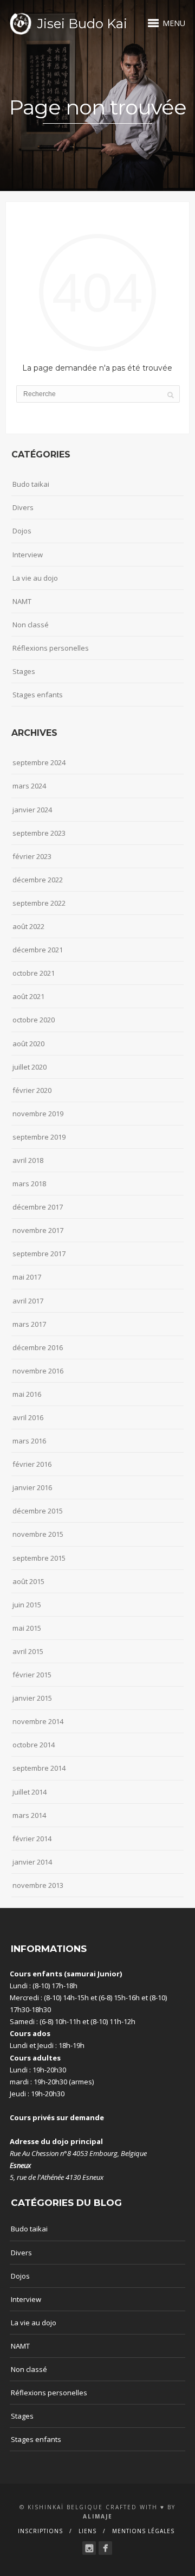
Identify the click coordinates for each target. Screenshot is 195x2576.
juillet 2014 (30, 1792)
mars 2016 (29, 1441)
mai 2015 (27, 1628)
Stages (24, 671)
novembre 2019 (38, 1114)
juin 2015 (27, 1605)
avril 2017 (28, 1301)
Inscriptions (40, 2531)
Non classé (31, 625)
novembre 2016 (38, 1371)
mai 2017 (27, 1277)
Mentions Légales (143, 2531)
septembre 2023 (39, 833)
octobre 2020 (34, 1020)
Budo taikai (31, 484)
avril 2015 (28, 1651)
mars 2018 (29, 1184)
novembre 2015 (38, 1534)
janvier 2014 (32, 1862)
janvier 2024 (32, 810)
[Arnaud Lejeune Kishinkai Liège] (89, 2548)
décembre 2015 (38, 1511)
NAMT (22, 601)
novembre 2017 (38, 1230)
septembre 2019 (39, 1137)
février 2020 (32, 1090)
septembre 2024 (39, 762)
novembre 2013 (38, 1885)
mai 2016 (27, 1394)
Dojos (22, 531)
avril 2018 (28, 1160)
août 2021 (28, 996)
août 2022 (28, 926)
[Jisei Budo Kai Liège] (105, 2548)
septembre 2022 (39, 903)
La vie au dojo (35, 578)
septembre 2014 (39, 1768)
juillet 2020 (30, 1067)
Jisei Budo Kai (82, 24)
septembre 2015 (39, 1558)
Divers (23, 507)
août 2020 (28, 1044)
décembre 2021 (38, 950)
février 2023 (32, 856)
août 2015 (28, 1581)
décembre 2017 (38, 1207)
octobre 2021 (34, 973)
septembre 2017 (39, 1254)
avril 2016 (28, 1417)
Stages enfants (38, 695)
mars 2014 (29, 1815)
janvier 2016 (32, 1487)
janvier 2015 (32, 1698)
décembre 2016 (38, 1347)
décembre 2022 (38, 880)
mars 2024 (29, 786)
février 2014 (32, 1839)
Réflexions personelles (51, 648)
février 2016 (32, 1464)
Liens (87, 2531)
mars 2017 (29, 1324)
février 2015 (32, 1675)
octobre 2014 (34, 1745)
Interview (28, 555)
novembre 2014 (38, 1721)
